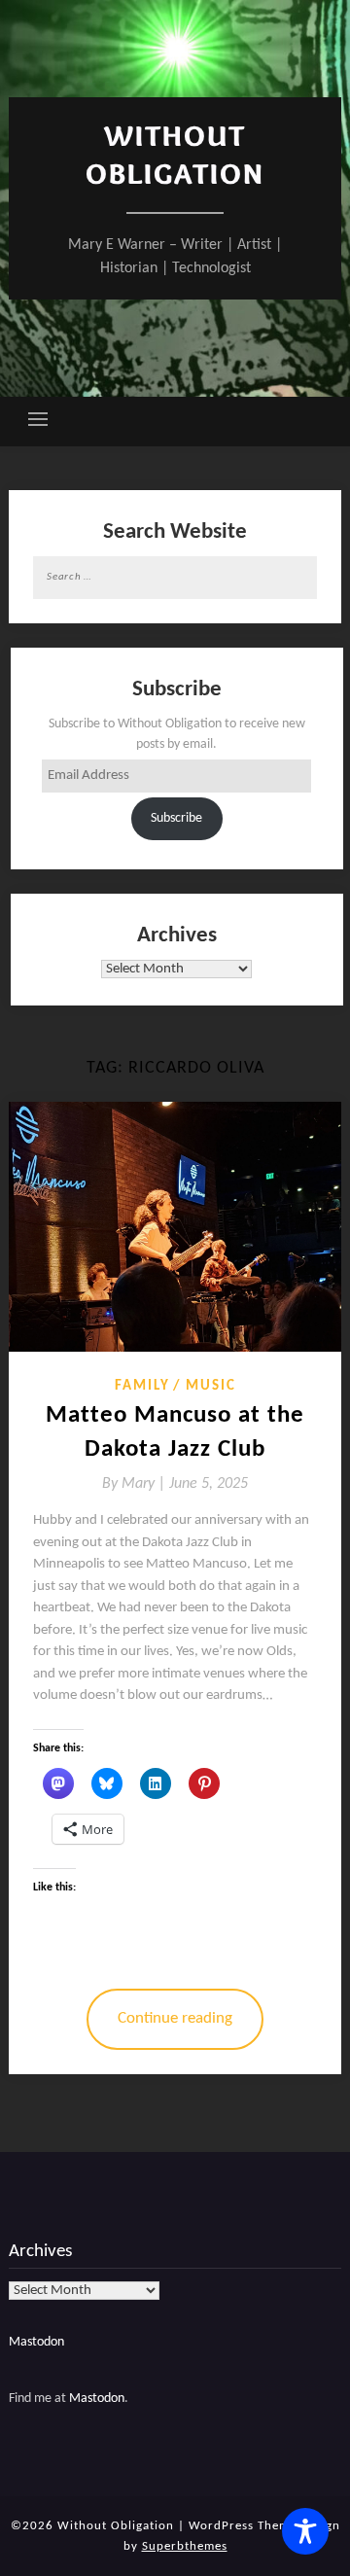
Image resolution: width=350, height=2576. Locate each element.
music (211, 1386)
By (136, 1484)
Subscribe (176, 818)
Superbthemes (185, 2546)
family (142, 1386)
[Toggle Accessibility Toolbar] (305, 2531)
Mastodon (36, 2342)
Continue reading (175, 2018)
